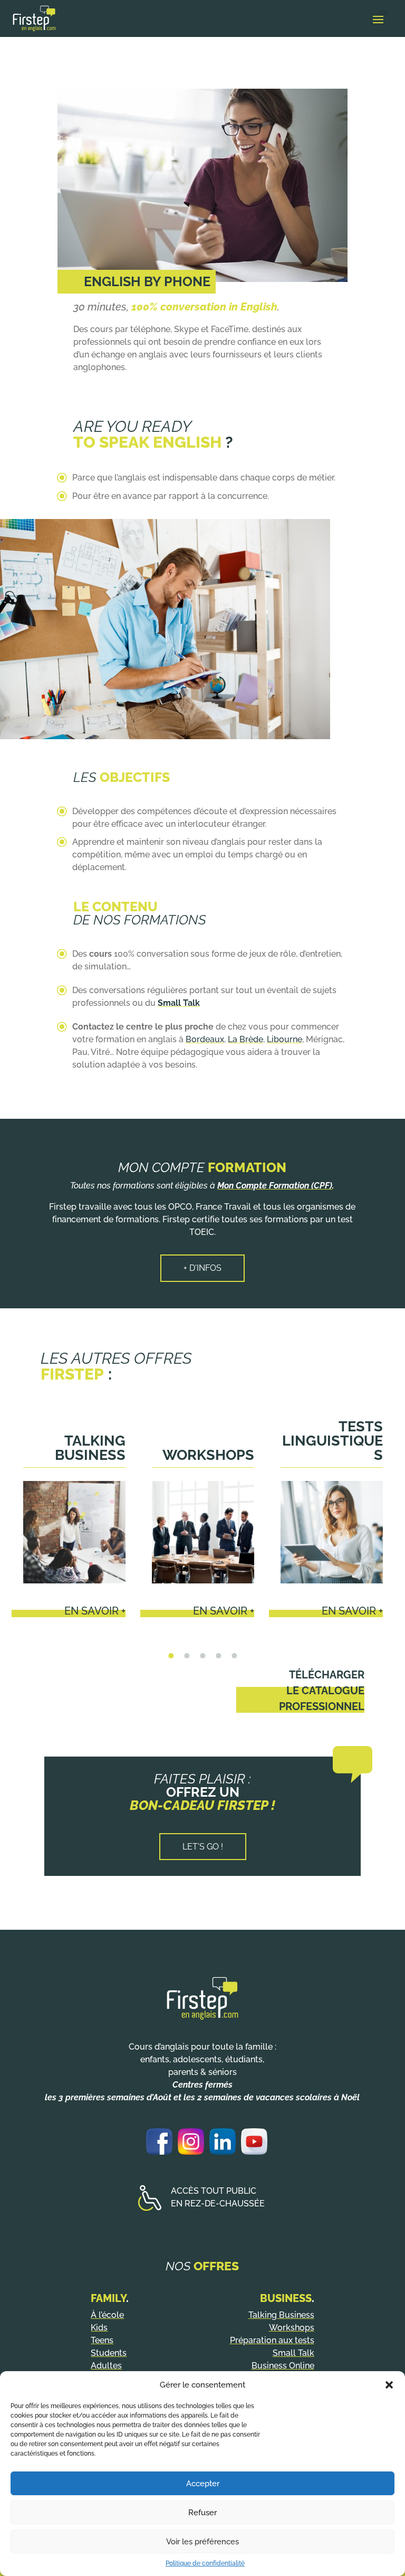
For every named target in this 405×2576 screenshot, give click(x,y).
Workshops (208, 1455)
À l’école (107, 2315)
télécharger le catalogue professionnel (322, 1691)
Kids (99, 2328)
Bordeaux (205, 1039)
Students (109, 2353)
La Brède (245, 1039)
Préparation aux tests (272, 2340)
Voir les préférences (202, 2542)
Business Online (283, 2366)
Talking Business (90, 1448)
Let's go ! (203, 1847)
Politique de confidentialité (205, 2563)
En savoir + (95, 1611)
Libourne (285, 1039)
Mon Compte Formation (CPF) (275, 1186)
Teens (102, 2340)
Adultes (106, 2366)
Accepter (203, 2484)
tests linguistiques (332, 1441)
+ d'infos (202, 1268)
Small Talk (293, 2353)
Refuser (202, 2513)
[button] (389, 2385)
